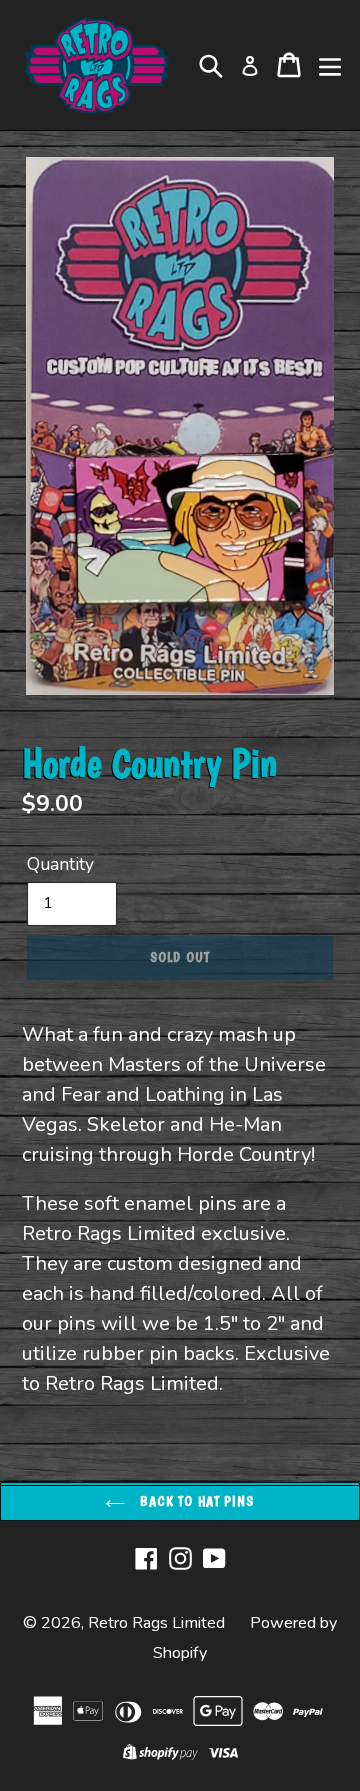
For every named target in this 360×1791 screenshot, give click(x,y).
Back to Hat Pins (194, 1501)
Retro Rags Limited (156, 1623)
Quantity (60, 864)
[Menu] (330, 65)
